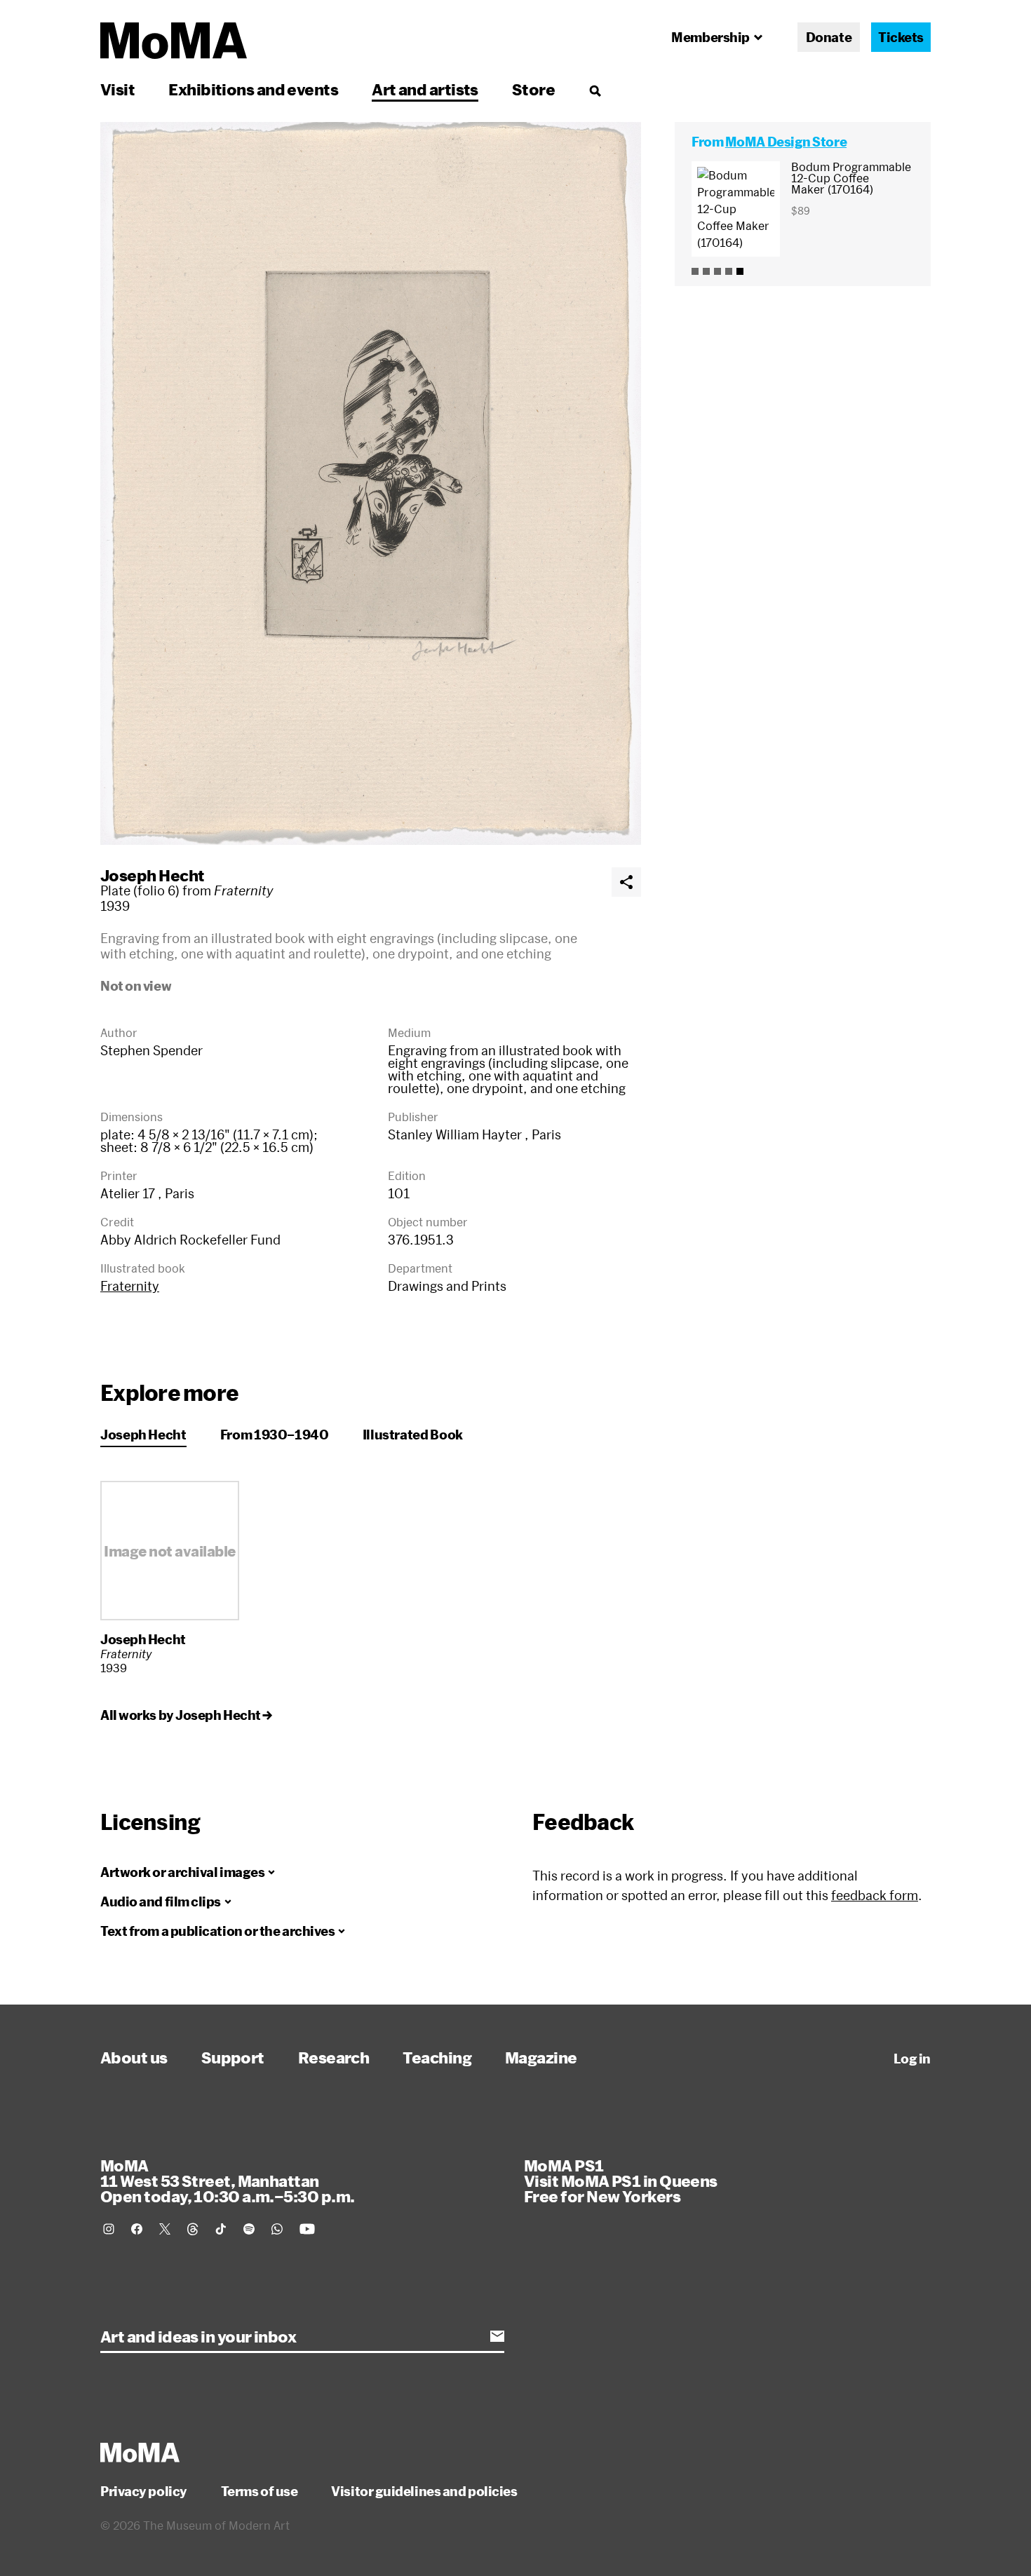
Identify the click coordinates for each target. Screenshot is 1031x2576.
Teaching (437, 2057)
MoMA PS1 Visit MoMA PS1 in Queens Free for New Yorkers (621, 2181)
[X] (165, 2229)
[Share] (626, 882)
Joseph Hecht (152, 875)
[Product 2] (706, 271)
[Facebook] (137, 2229)
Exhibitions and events (253, 89)
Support (233, 2057)
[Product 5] (740, 271)
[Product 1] (695, 271)
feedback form (875, 1895)
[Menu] (595, 90)
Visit (117, 89)
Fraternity (130, 1286)
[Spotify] (249, 2229)
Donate (829, 37)
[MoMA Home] (174, 41)
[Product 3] (717, 271)
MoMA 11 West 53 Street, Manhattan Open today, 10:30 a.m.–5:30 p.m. (227, 2181)
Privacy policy (144, 2491)
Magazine (541, 2057)
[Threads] (193, 2229)
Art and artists (425, 89)
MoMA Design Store (786, 142)
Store (533, 89)
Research (334, 2057)
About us (134, 2057)
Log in (912, 2059)
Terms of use (260, 2491)
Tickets (901, 37)
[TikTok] (221, 2229)
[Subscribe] (497, 2336)
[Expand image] (371, 483)
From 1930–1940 (275, 1435)
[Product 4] (729, 271)
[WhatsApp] (277, 2229)
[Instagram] (109, 2229)
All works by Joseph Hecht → (186, 1715)
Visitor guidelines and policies (424, 2491)
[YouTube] (307, 2229)
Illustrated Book (413, 1435)
